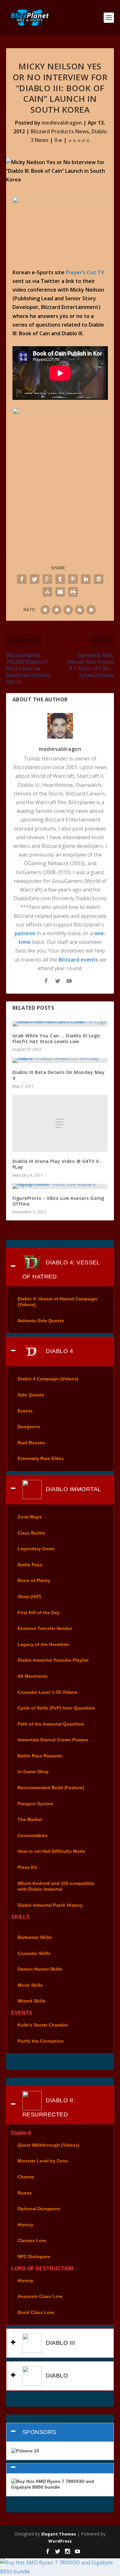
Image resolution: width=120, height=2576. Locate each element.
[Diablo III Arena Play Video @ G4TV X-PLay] (60, 1123)
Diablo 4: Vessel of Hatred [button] (61, 1269)
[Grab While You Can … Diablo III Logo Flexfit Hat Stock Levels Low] (60, 1024)
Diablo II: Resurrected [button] (49, 2107)
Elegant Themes (59, 2534)
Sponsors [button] (39, 2432)
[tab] (60, 1267)
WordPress (60, 2541)
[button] (60, 2468)
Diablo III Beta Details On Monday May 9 (59, 1075)
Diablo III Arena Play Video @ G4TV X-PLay (57, 1164)
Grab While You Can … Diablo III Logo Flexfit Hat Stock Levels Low (56, 1038)
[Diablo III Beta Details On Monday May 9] (60, 1060)
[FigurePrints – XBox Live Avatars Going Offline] (60, 1186)
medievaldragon (62, 123)
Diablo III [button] (60, 2343)
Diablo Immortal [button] (73, 1489)
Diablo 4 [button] (59, 1351)
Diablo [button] (56, 2376)
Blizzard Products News (60, 131)
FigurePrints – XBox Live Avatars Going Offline (58, 1201)
